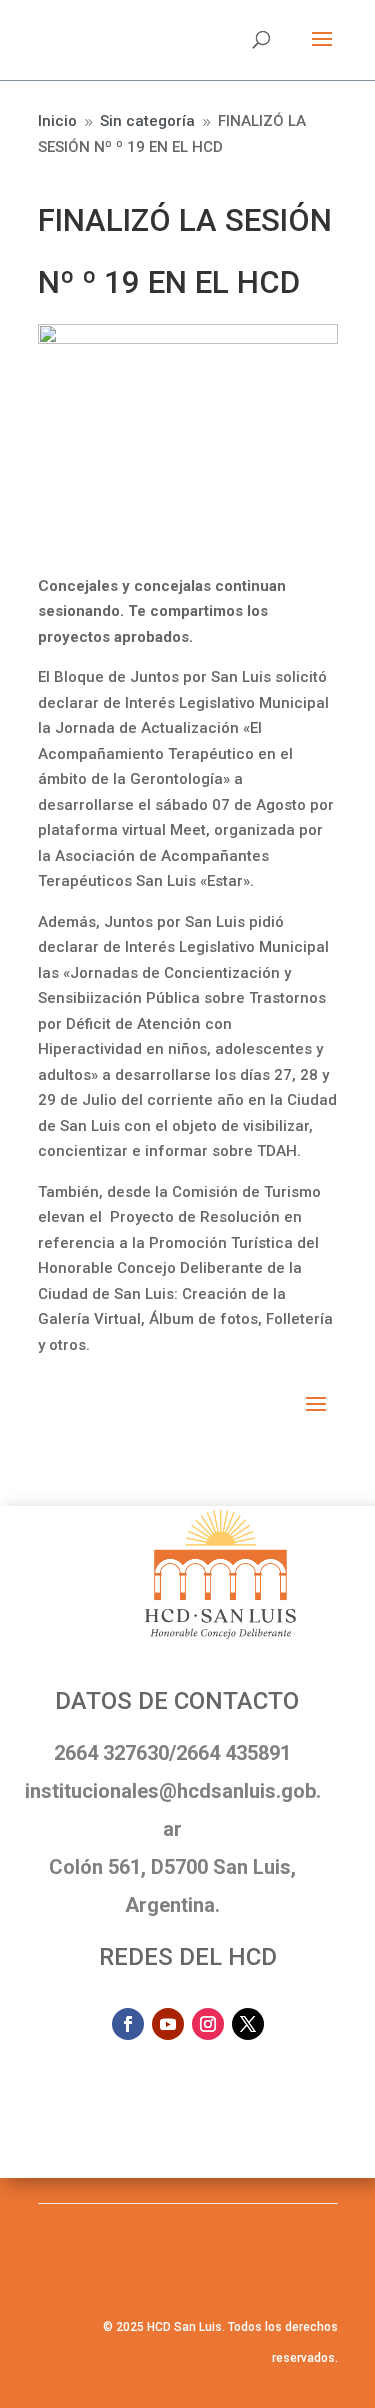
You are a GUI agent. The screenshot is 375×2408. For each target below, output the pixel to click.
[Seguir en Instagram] (208, 2024)
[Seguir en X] (248, 2024)
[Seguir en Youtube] (168, 2024)
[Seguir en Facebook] (128, 2024)
